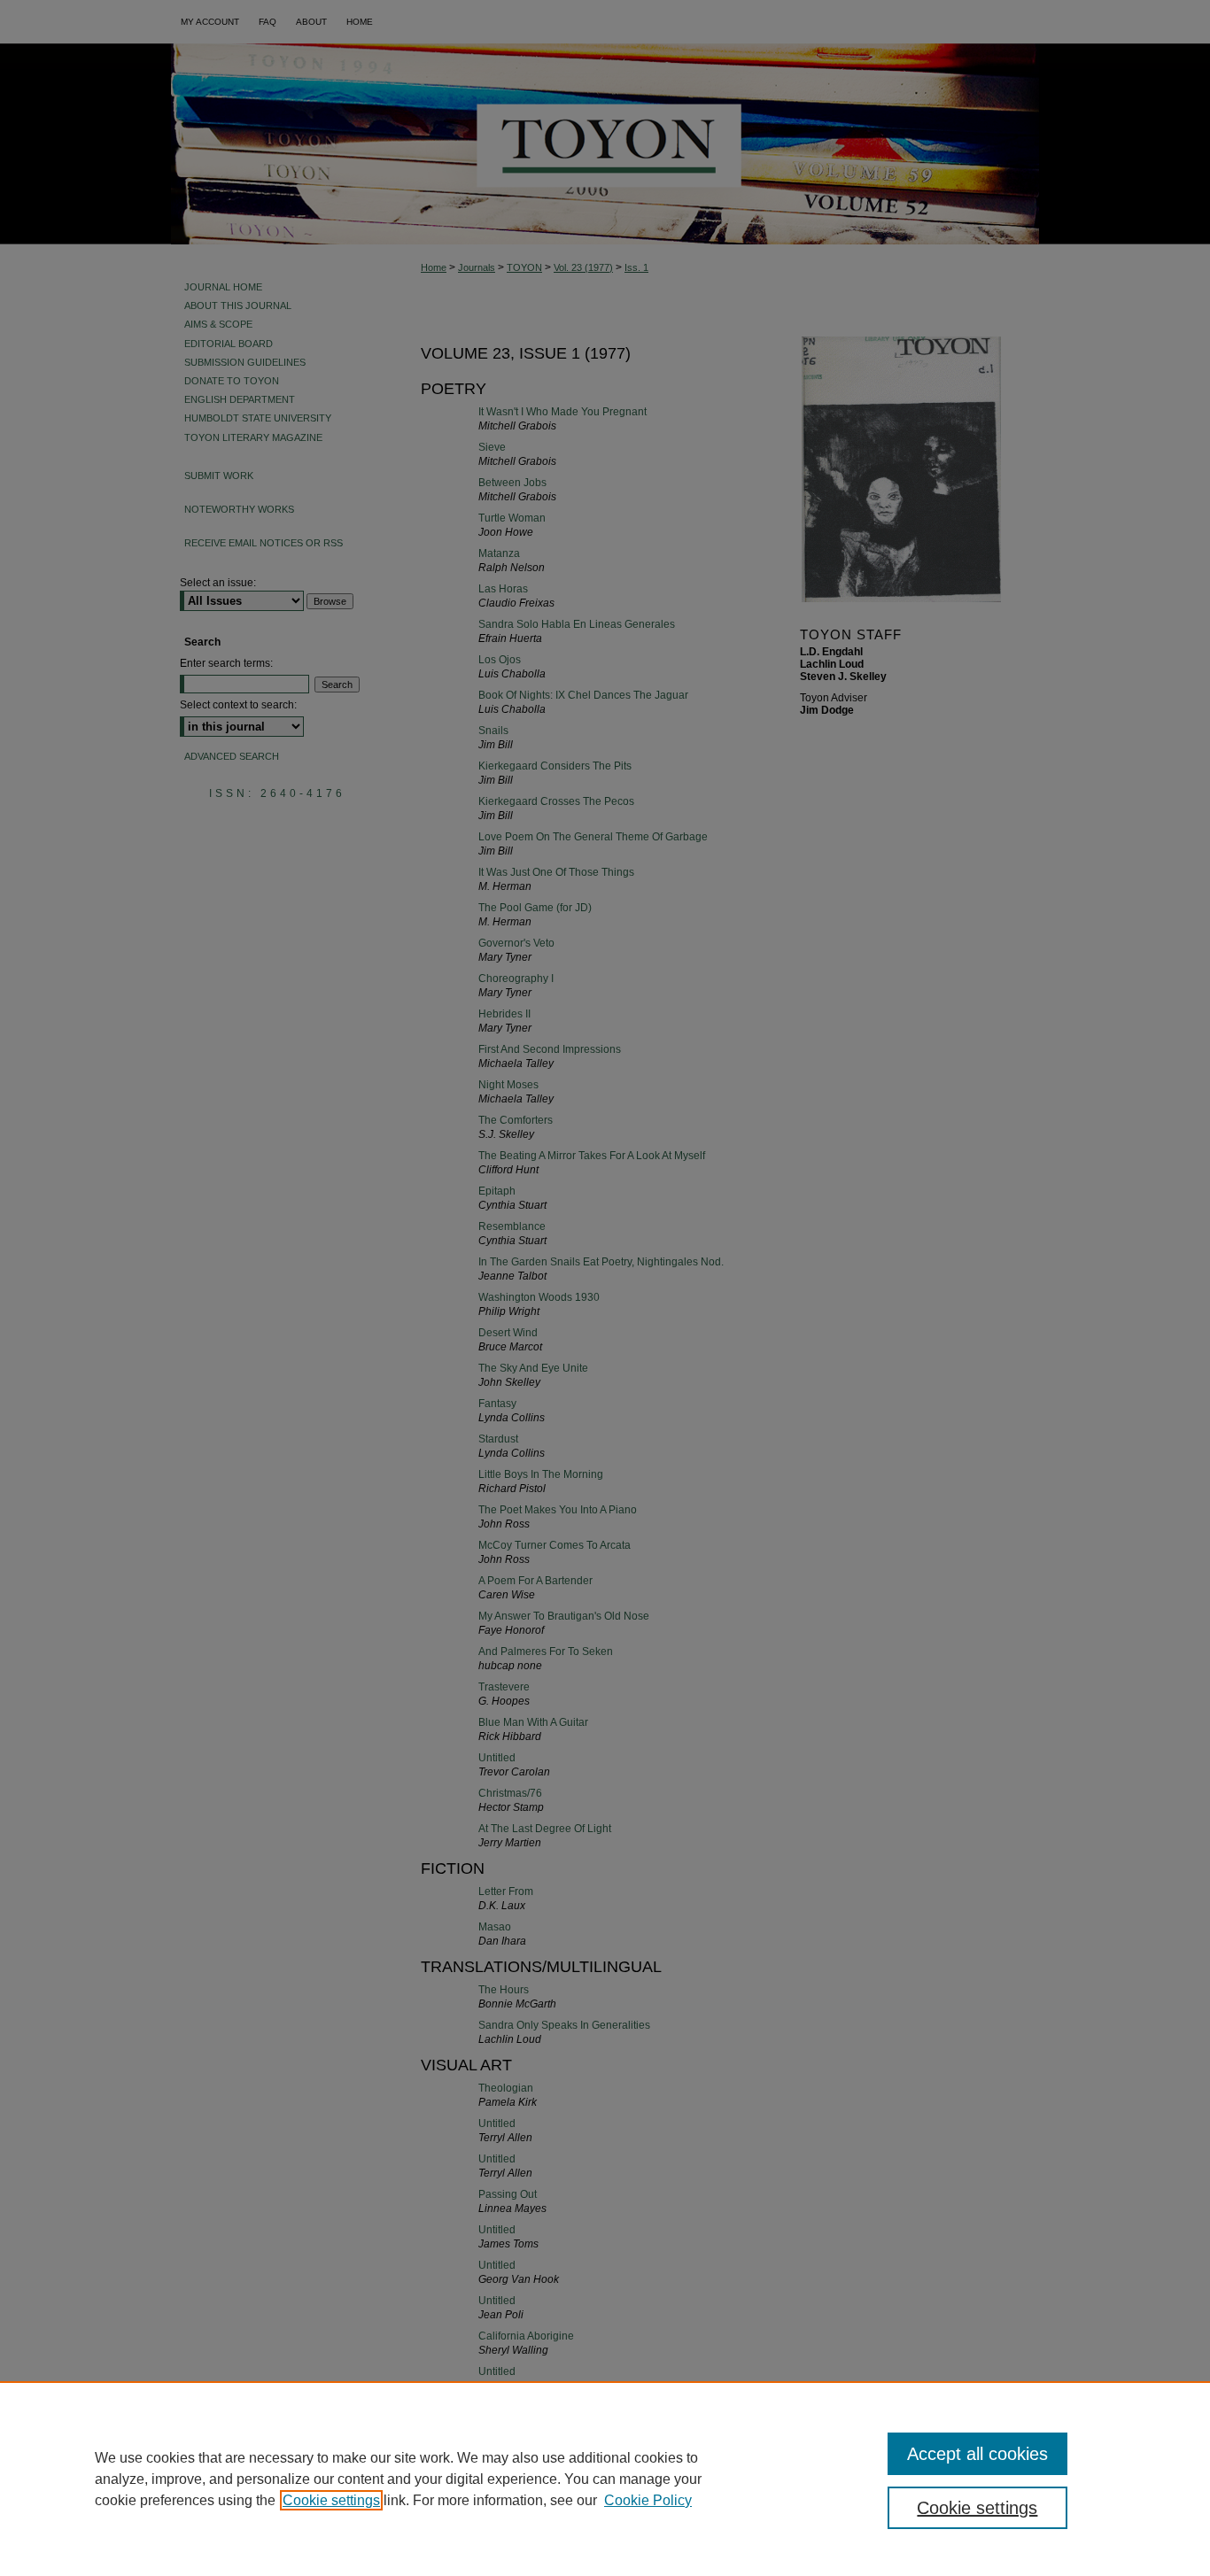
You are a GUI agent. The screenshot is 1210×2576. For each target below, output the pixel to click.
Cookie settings (331, 2500)
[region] (605, 2479)
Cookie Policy (648, 2500)
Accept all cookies (977, 2454)
